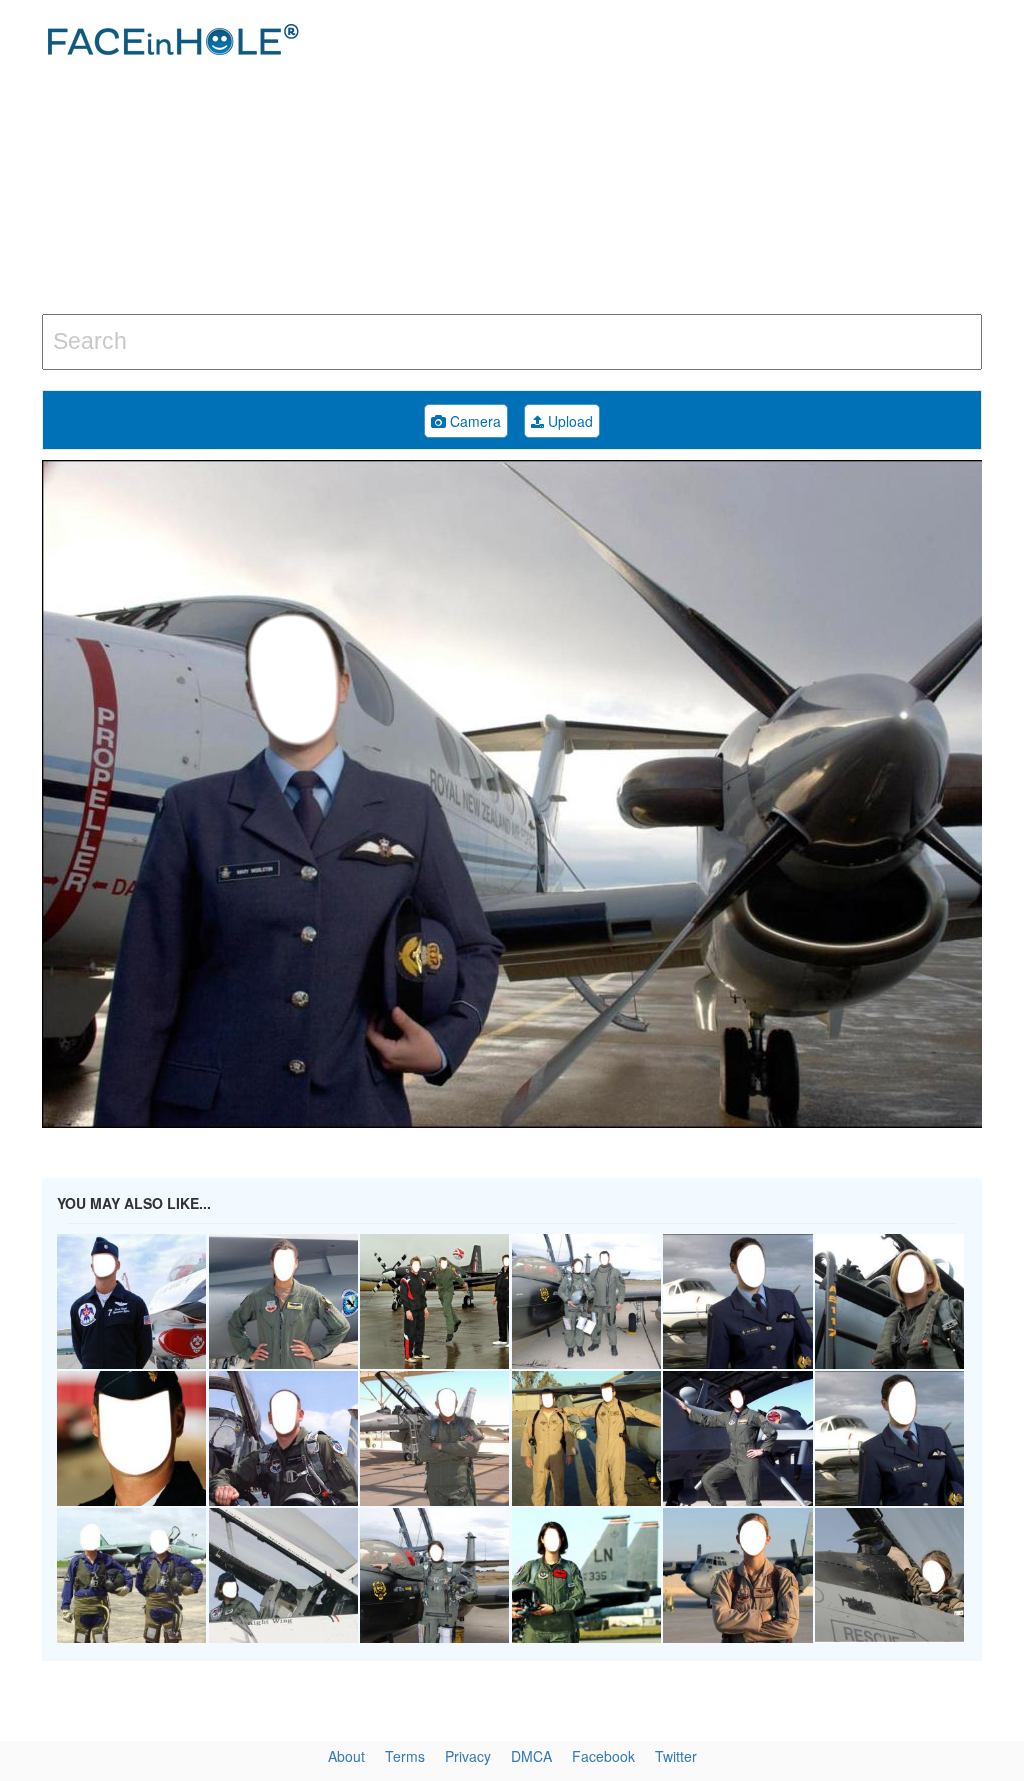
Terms (405, 1756)
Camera (473, 421)
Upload (568, 421)
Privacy (468, 1756)
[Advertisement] (689, 160)
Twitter (676, 1756)
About (346, 1756)
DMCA (531, 1756)
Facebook (603, 1756)
